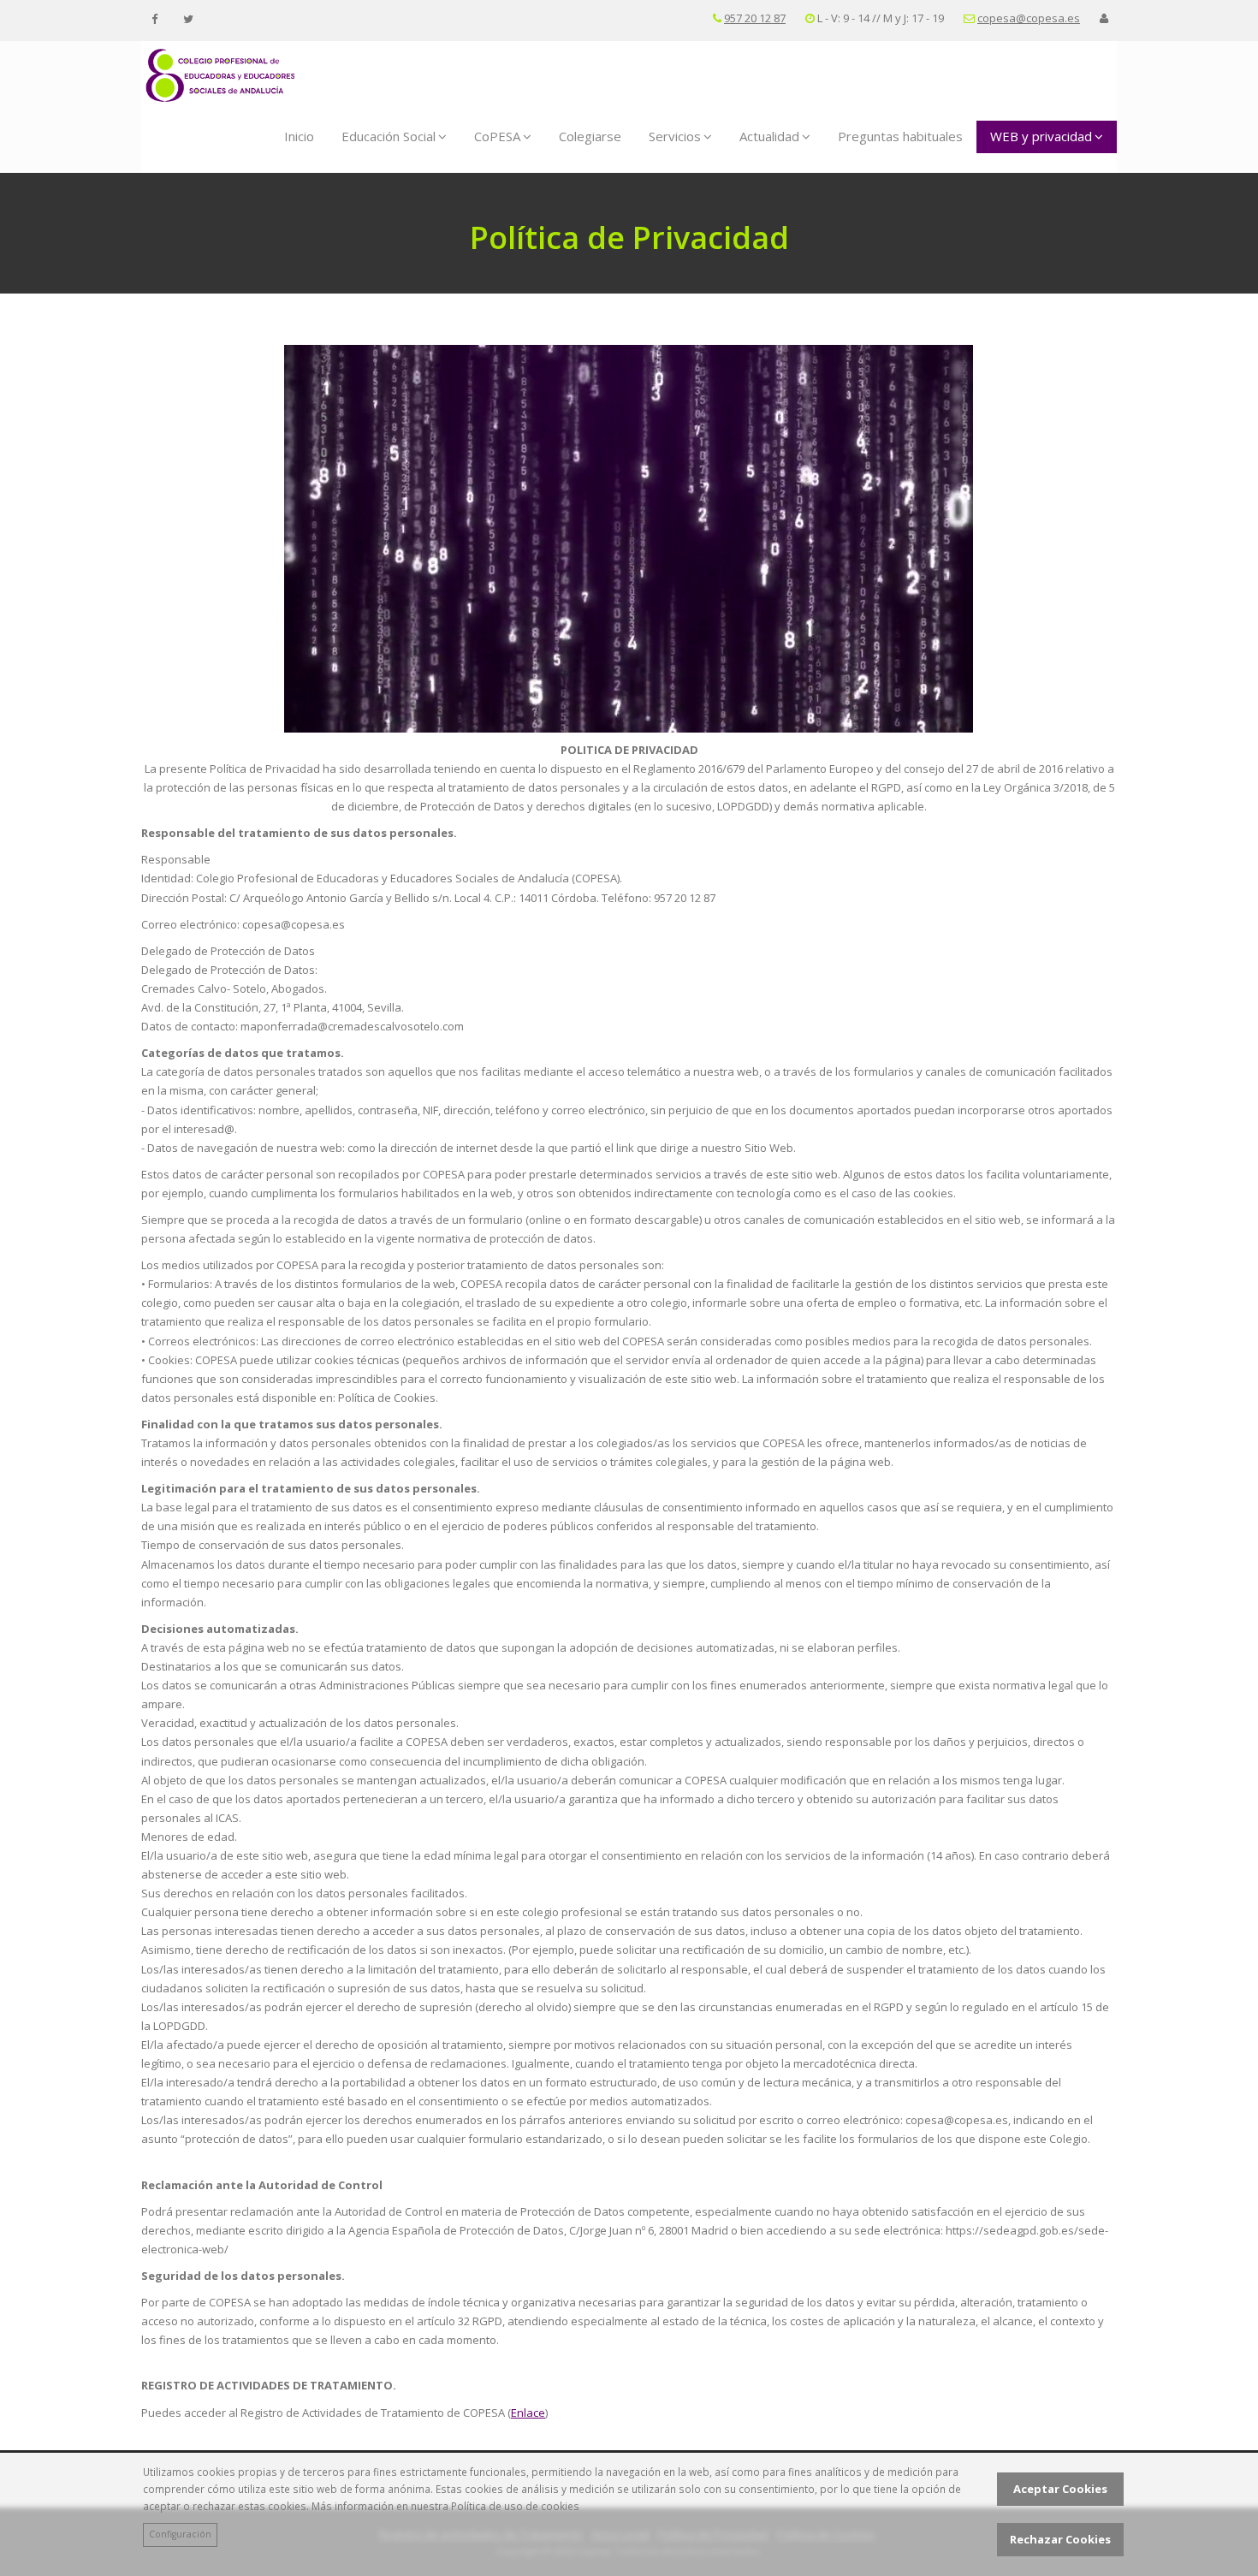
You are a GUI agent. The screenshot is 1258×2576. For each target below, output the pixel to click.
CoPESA (497, 136)
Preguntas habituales (900, 136)
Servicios (675, 136)
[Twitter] (188, 19)
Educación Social (389, 136)
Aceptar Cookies (1060, 2489)
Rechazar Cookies (1060, 2539)
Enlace (528, 2413)
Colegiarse (590, 136)
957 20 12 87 (755, 18)
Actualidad (769, 136)
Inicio (299, 136)
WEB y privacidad (1041, 136)
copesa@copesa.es (1029, 18)
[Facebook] (154, 19)
